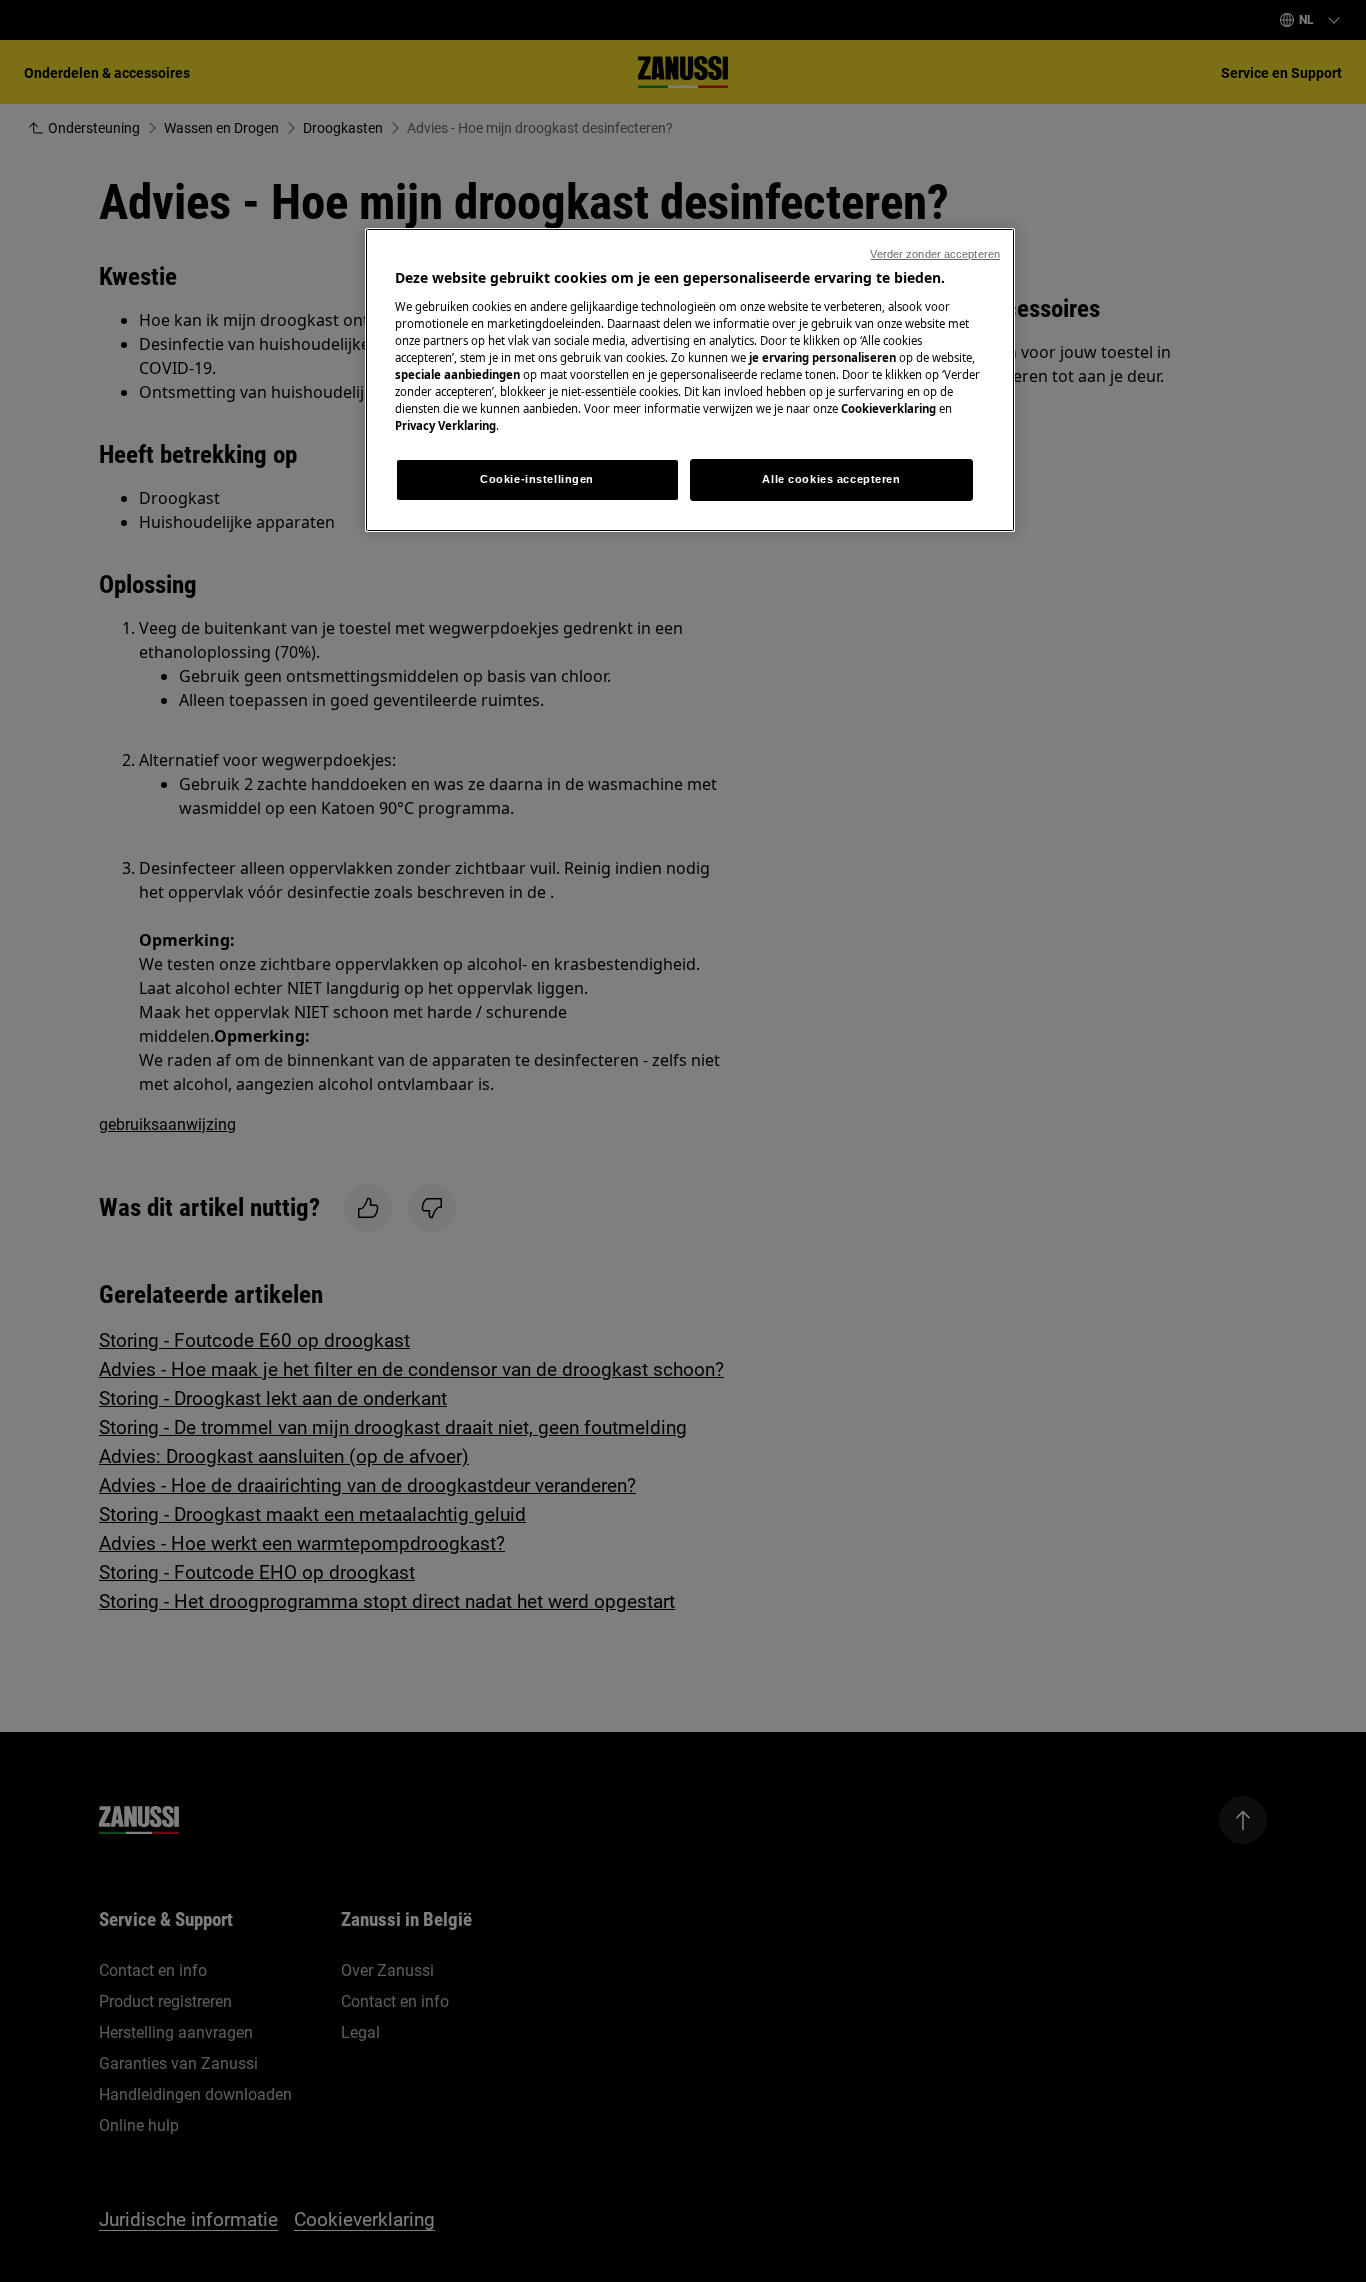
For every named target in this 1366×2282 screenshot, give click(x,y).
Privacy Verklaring (445, 425)
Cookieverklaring (888, 408)
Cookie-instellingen (537, 479)
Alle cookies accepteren (831, 479)
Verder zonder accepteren (935, 254)
